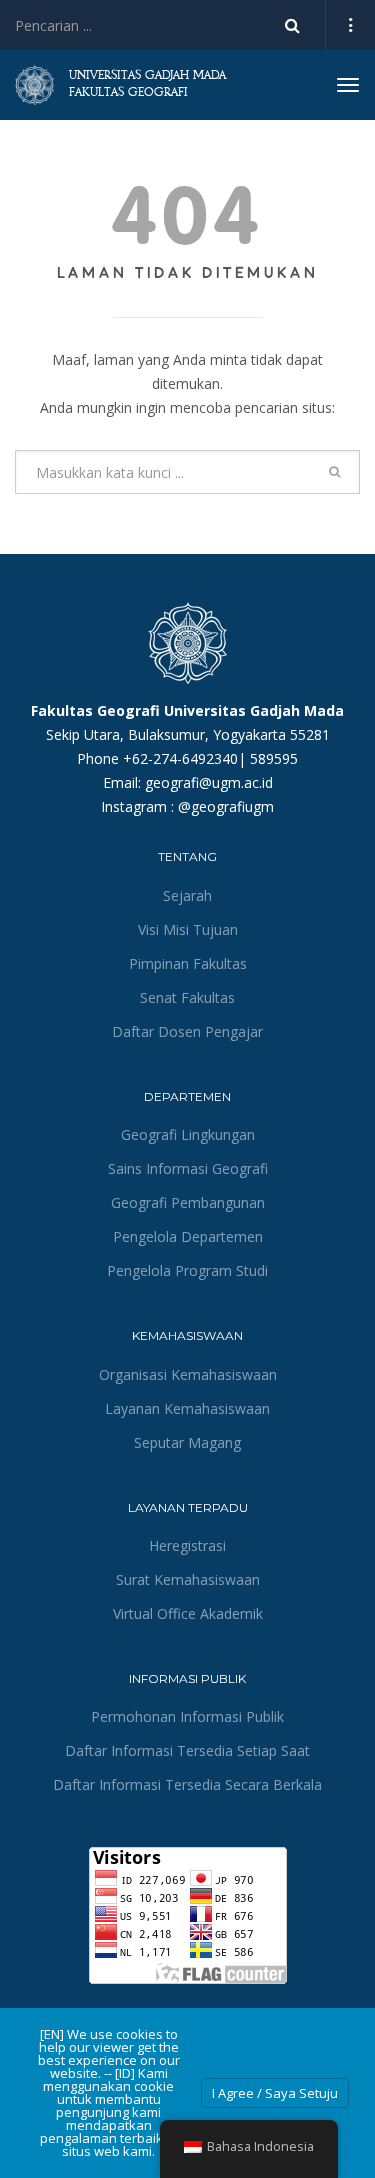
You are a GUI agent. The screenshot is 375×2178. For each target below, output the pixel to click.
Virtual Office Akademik (188, 1613)
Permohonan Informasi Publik (187, 1716)
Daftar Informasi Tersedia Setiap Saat (187, 1750)
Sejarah (187, 895)
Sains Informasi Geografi (188, 1168)
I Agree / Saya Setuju (275, 2093)
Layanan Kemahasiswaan (187, 1408)
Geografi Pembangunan (188, 1202)
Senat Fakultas (187, 997)
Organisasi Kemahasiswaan (188, 1374)
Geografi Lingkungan (188, 1134)
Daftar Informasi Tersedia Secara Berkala (187, 1784)
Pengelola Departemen (188, 1236)
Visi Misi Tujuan (188, 929)
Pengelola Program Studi (187, 1270)
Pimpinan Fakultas (188, 963)
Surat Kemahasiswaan (188, 1579)
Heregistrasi (187, 1545)
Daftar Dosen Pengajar (187, 1031)
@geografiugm (226, 806)
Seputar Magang (187, 1442)
